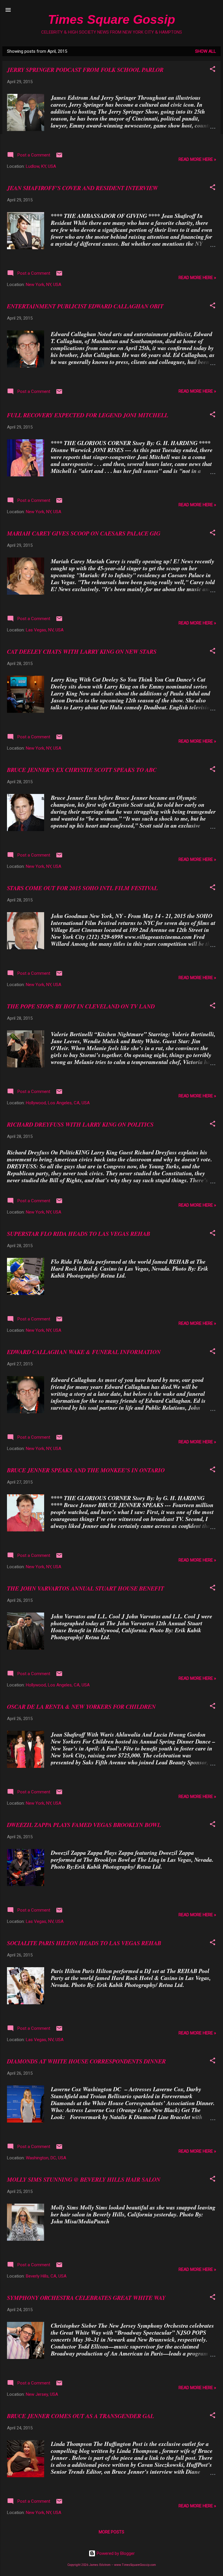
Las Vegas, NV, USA (45, 630)
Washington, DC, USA (46, 2158)
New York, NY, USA (44, 285)
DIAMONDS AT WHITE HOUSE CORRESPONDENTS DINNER (86, 2061)
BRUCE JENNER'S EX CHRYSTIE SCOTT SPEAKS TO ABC (82, 770)
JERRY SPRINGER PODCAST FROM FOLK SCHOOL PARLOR (85, 70)
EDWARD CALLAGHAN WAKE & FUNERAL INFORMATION (84, 1352)
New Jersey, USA (42, 2394)
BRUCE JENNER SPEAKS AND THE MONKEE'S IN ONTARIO (86, 1470)
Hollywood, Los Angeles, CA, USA (58, 1103)
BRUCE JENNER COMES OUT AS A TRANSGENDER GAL (80, 2416)
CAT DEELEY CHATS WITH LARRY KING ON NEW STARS (82, 651)
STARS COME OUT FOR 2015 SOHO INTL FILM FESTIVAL (82, 888)
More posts (111, 2532)
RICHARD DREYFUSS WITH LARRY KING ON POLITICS (80, 1124)
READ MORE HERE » (197, 159)
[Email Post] (59, 157)
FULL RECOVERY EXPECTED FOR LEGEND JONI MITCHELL (88, 415)
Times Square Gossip (111, 19)
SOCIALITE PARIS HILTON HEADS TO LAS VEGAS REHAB (84, 1943)
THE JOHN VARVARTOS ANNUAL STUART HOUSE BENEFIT (86, 1588)
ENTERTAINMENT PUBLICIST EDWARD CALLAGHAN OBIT (85, 306)
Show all (206, 51)
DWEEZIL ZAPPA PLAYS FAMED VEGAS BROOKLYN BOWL (84, 1825)
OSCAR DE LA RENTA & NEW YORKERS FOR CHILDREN (81, 1706)
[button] (213, 70)
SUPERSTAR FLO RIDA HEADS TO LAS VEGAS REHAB (79, 1234)
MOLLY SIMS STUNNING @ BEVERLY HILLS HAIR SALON (84, 2179)
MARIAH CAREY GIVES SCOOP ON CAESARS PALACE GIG (84, 533)
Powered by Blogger (115, 2553)
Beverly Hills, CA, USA (46, 2276)
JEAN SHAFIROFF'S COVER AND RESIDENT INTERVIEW (82, 188)
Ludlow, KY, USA (41, 166)
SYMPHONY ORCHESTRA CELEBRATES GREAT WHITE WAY (86, 2298)
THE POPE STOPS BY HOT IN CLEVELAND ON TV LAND (81, 1006)
